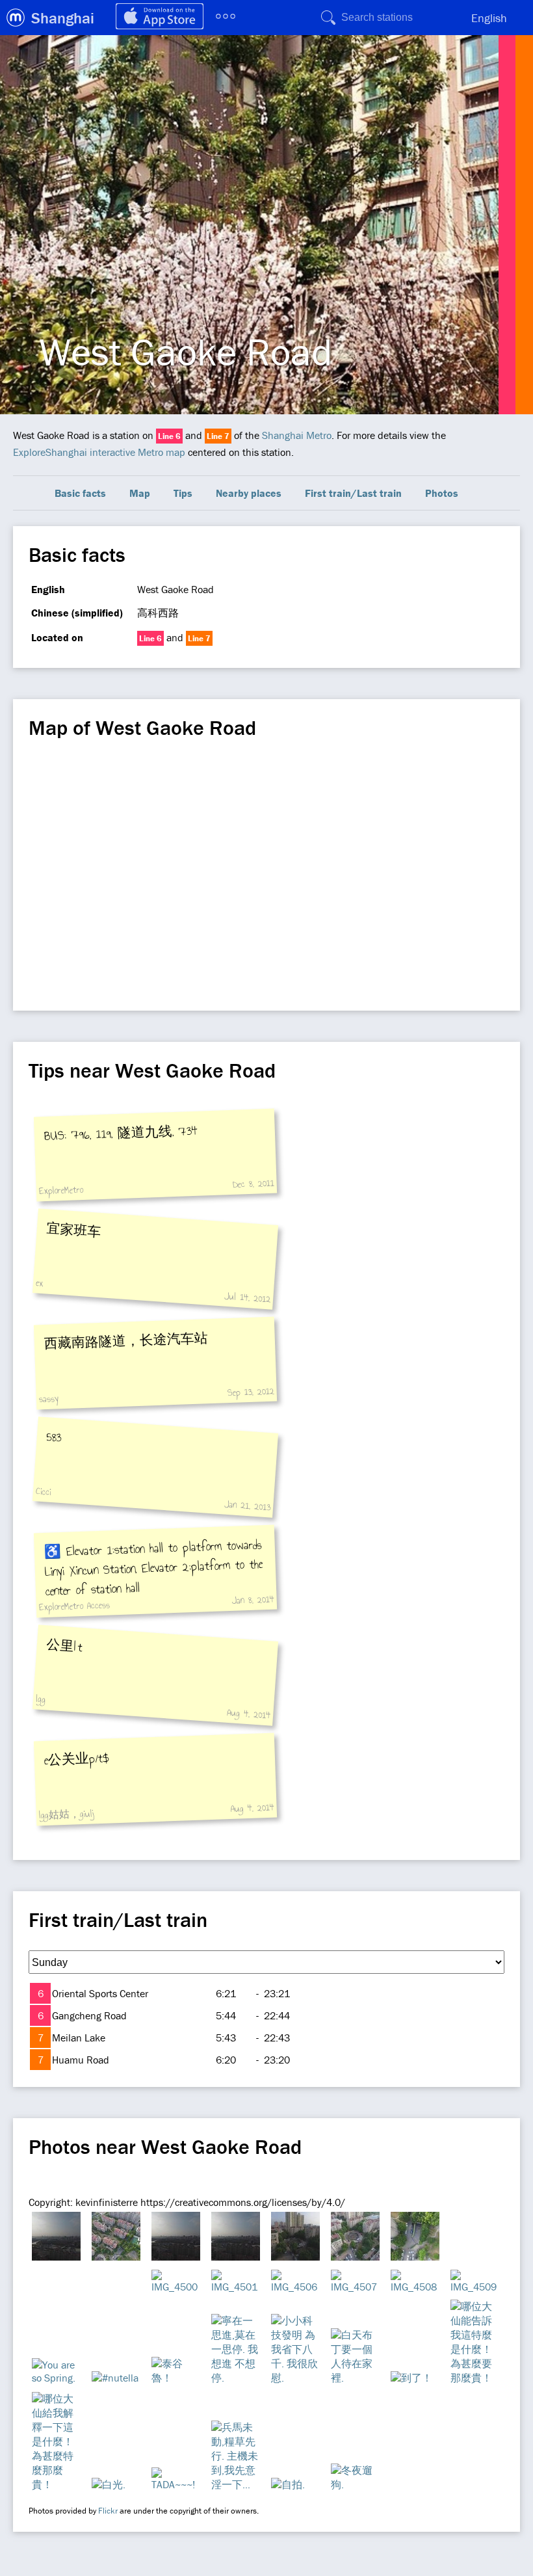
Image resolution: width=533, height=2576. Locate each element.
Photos (442, 493)
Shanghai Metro (297, 435)
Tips (183, 493)
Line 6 (169, 436)
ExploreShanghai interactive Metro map (99, 452)
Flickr (108, 2511)
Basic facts (80, 493)
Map (140, 493)
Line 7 (218, 436)
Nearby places (249, 493)
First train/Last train (353, 493)
